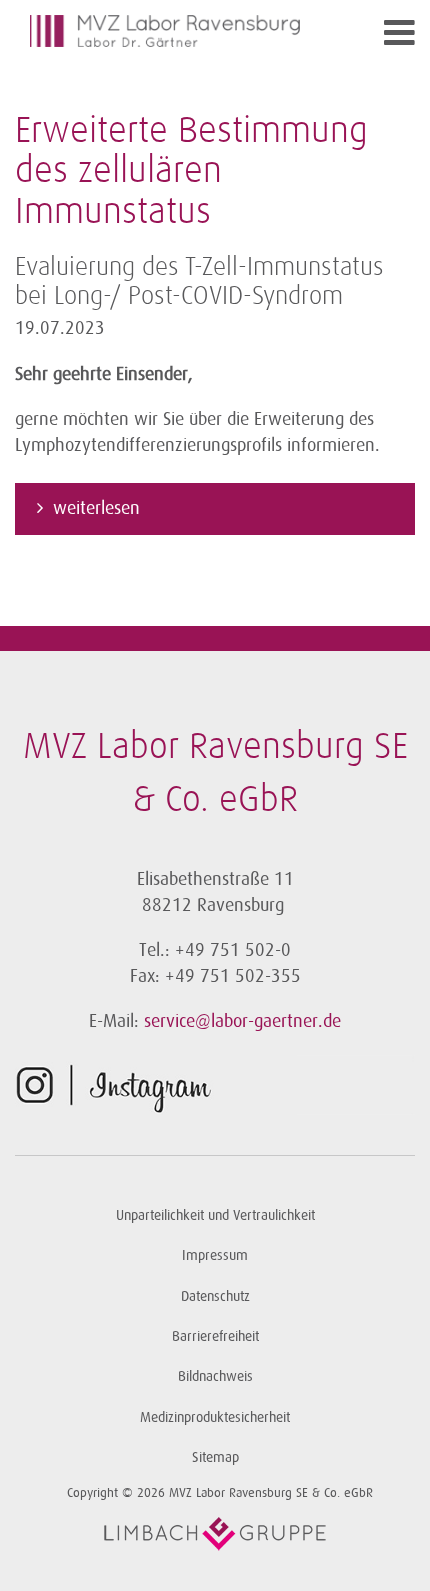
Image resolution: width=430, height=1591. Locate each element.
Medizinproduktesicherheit (215, 1417)
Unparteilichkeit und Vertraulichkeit (215, 1215)
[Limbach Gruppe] (215, 1534)
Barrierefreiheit (215, 1336)
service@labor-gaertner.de (242, 1021)
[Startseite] (165, 31)
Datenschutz (215, 1296)
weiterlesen (99, 508)
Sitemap (215, 1457)
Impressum (215, 1255)
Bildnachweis (215, 1376)
